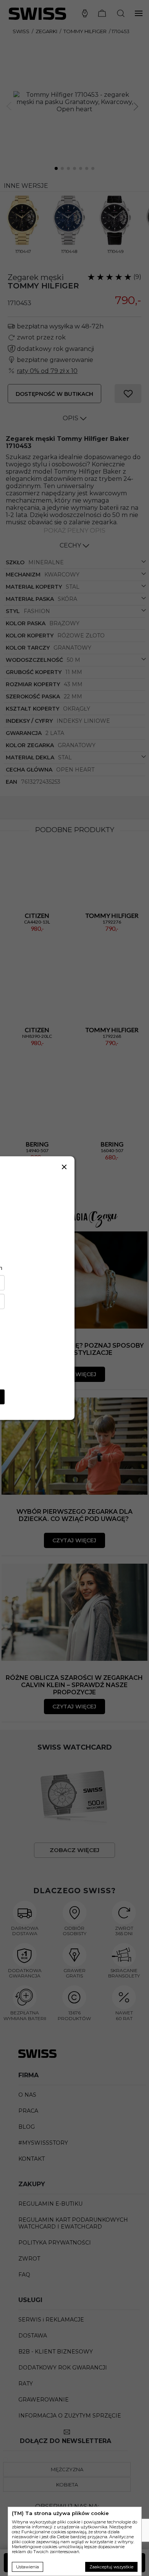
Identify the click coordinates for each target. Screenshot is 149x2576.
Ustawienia (28, 2567)
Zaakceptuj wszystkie (111, 2567)
